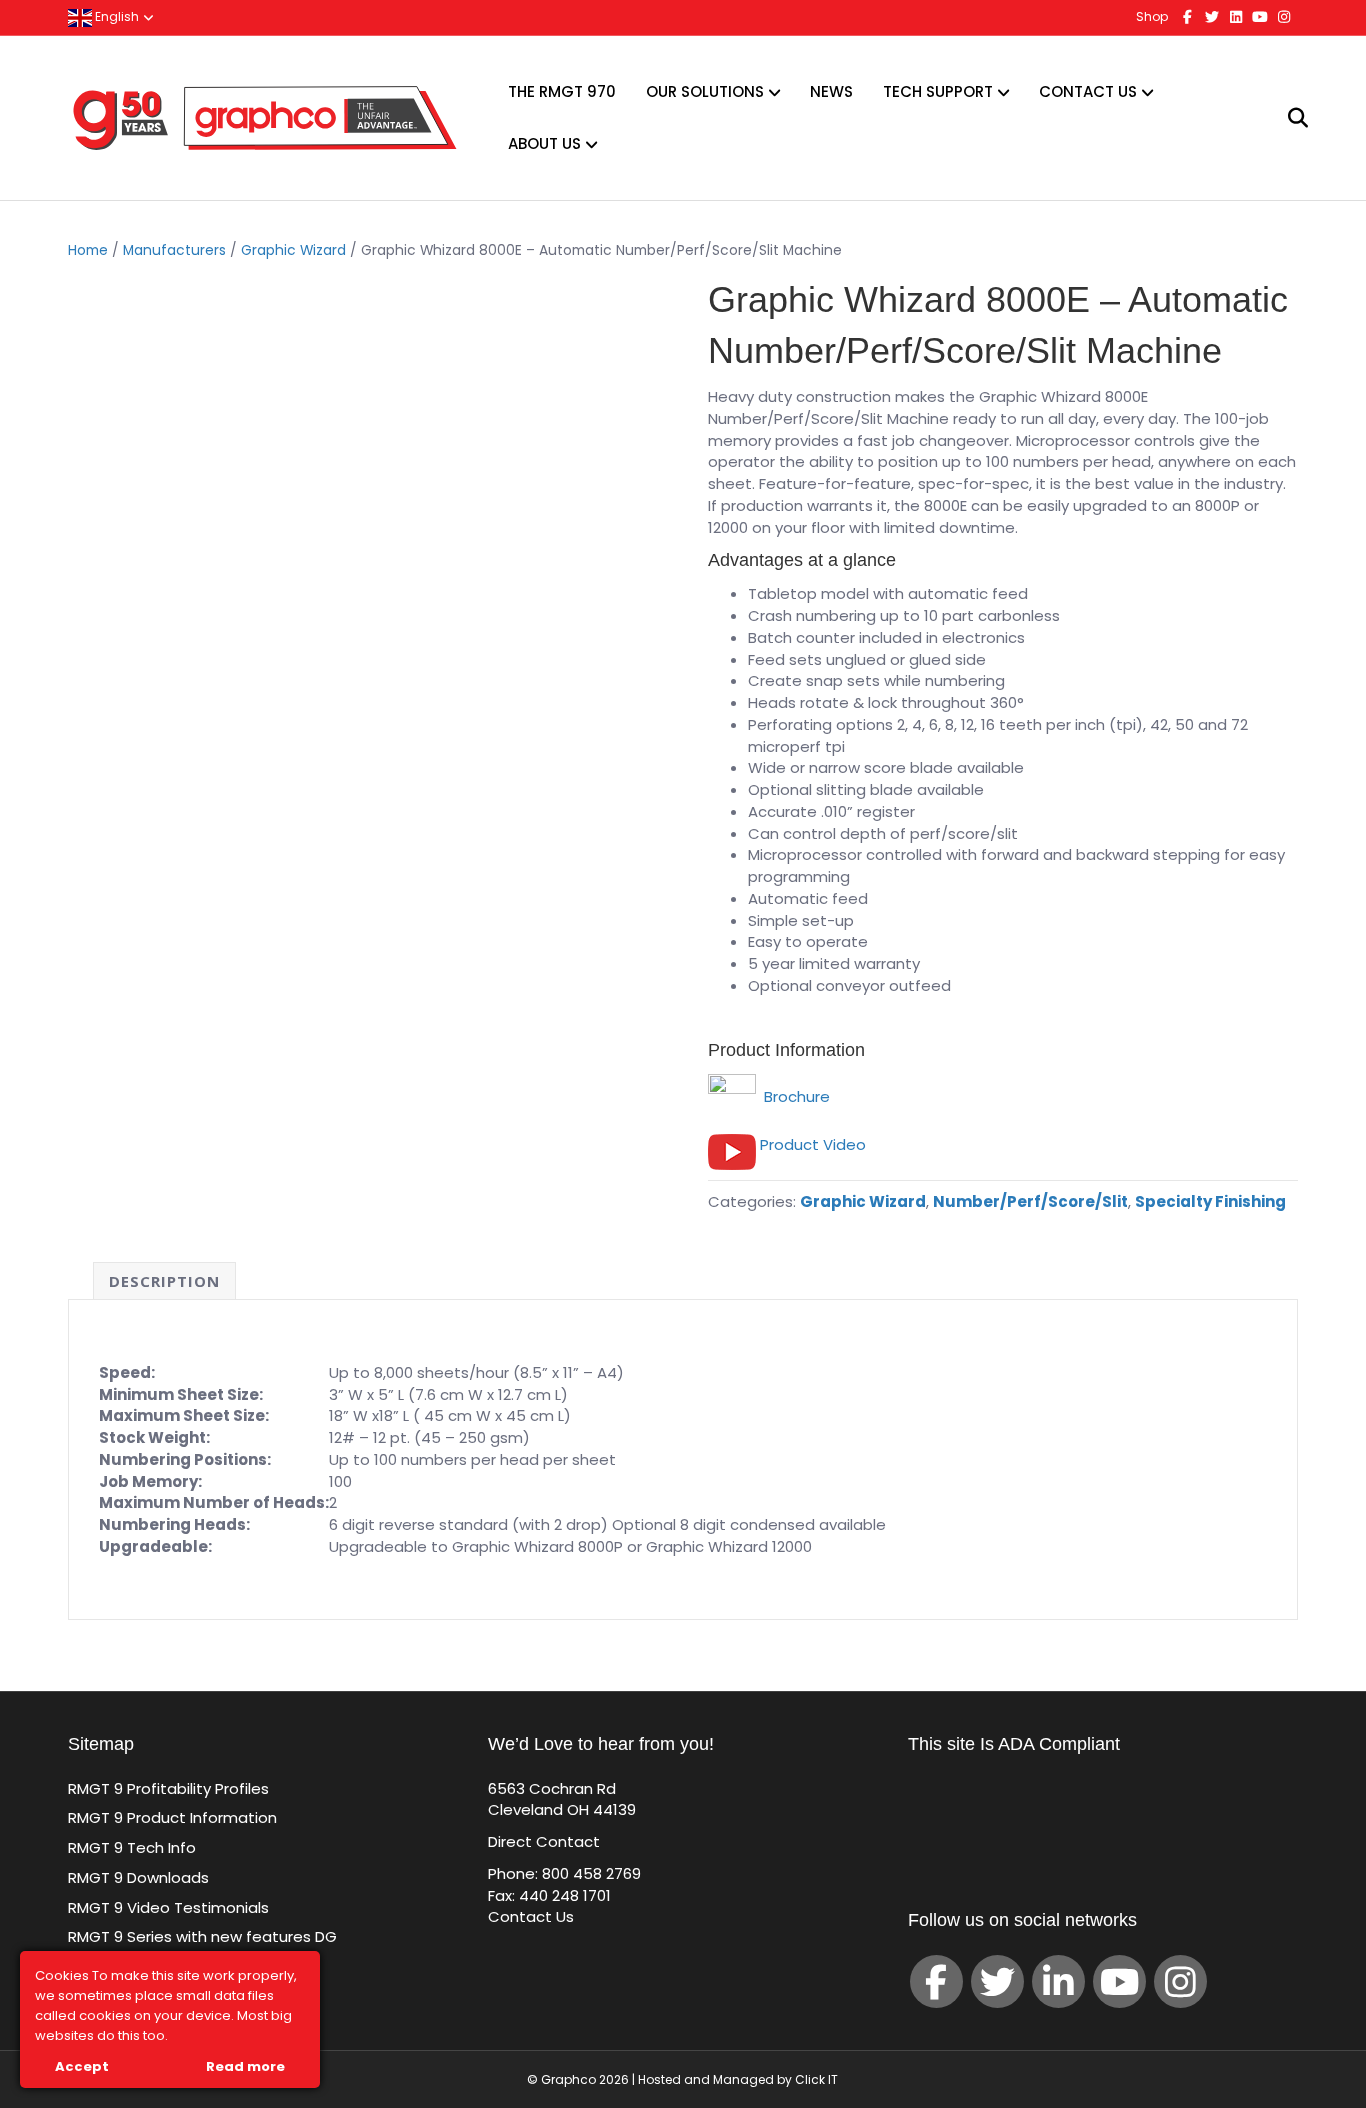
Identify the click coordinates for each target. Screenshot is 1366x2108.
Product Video (813, 1144)
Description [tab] (164, 1281)
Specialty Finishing (1210, 1201)
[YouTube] (1119, 1981)
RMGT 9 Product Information (172, 1817)
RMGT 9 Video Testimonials (168, 1907)
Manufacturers (174, 250)
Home (88, 250)
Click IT (816, 2079)
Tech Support (938, 91)
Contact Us (1088, 91)
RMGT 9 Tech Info (132, 1847)
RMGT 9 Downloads (138, 1877)
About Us (544, 143)
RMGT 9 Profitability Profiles (168, 1788)
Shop (1152, 16)
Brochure (793, 1096)
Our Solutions (705, 91)
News (831, 91)
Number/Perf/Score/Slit (1030, 1201)
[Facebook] (936, 1981)
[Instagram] (1180, 1981)
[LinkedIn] (1058, 1981)
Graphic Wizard (293, 250)
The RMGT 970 (562, 91)
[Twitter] (997, 1981)
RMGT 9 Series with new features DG (202, 1936)
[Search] (1285, 118)
